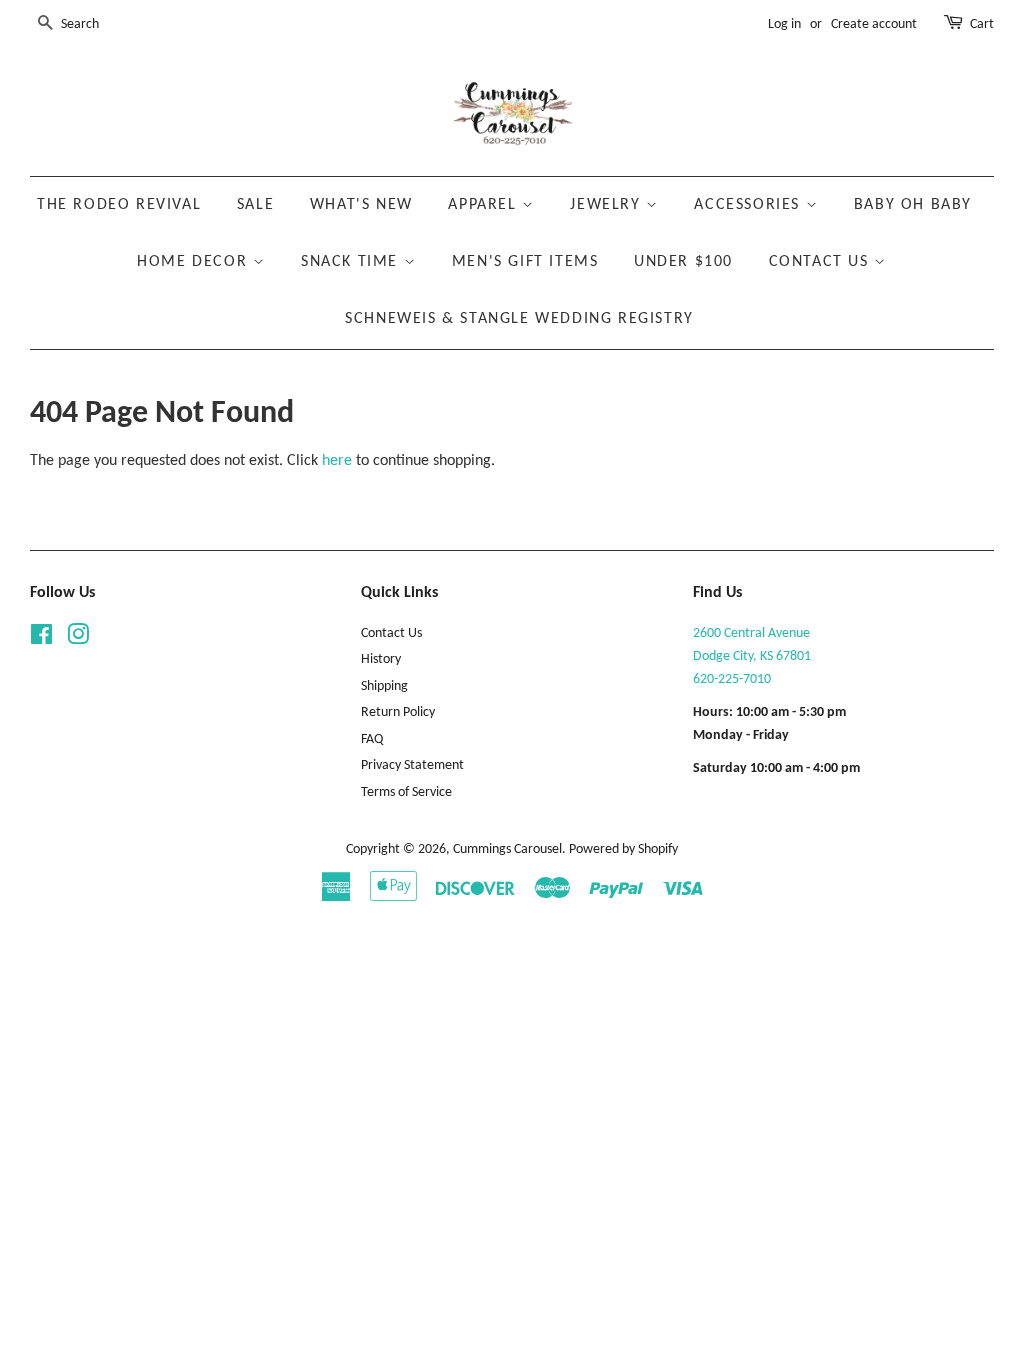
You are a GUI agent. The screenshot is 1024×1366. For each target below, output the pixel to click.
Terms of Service (406, 792)
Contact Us (822, 262)
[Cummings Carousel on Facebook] (41, 639)
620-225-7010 (732, 679)
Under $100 (683, 262)
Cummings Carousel (507, 849)
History (381, 659)
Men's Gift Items (525, 262)
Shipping (384, 686)
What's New (361, 205)
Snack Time (352, 262)
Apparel (485, 205)
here (337, 461)
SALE (255, 205)
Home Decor (195, 262)
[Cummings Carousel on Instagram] (78, 639)
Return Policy (398, 712)
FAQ (372, 739)
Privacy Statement (412, 765)
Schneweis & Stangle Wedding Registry (519, 319)
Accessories (749, 205)
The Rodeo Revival (119, 205)
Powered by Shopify (623, 849)
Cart (982, 24)
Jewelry (608, 205)
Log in (784, 24)
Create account (874, 24)
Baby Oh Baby (913, 205)
